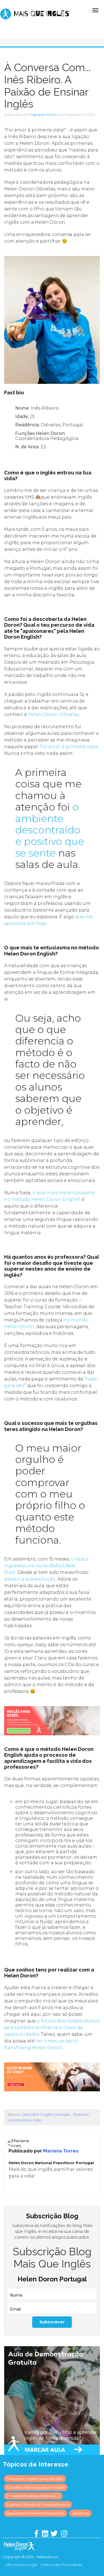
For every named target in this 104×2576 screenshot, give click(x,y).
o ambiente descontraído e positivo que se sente (50, 830)
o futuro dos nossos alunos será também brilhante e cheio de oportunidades (52, 2028)
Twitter (23, 2187)
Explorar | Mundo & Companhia (38, 2505)
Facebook (8, 2187)
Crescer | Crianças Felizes (33, 2496)
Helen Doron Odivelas (54, 714)
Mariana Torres (44, 115)
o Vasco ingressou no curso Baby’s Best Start (46, 1566)
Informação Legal (21, 2565)
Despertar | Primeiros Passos (35, 2513)
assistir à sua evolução (30, 1579)
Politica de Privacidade (62, 2565)
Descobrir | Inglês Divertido (46, 2114)
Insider (81, 2513)
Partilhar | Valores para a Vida (36, 2487)
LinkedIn (16, 2187)
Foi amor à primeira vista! (69, 747)
